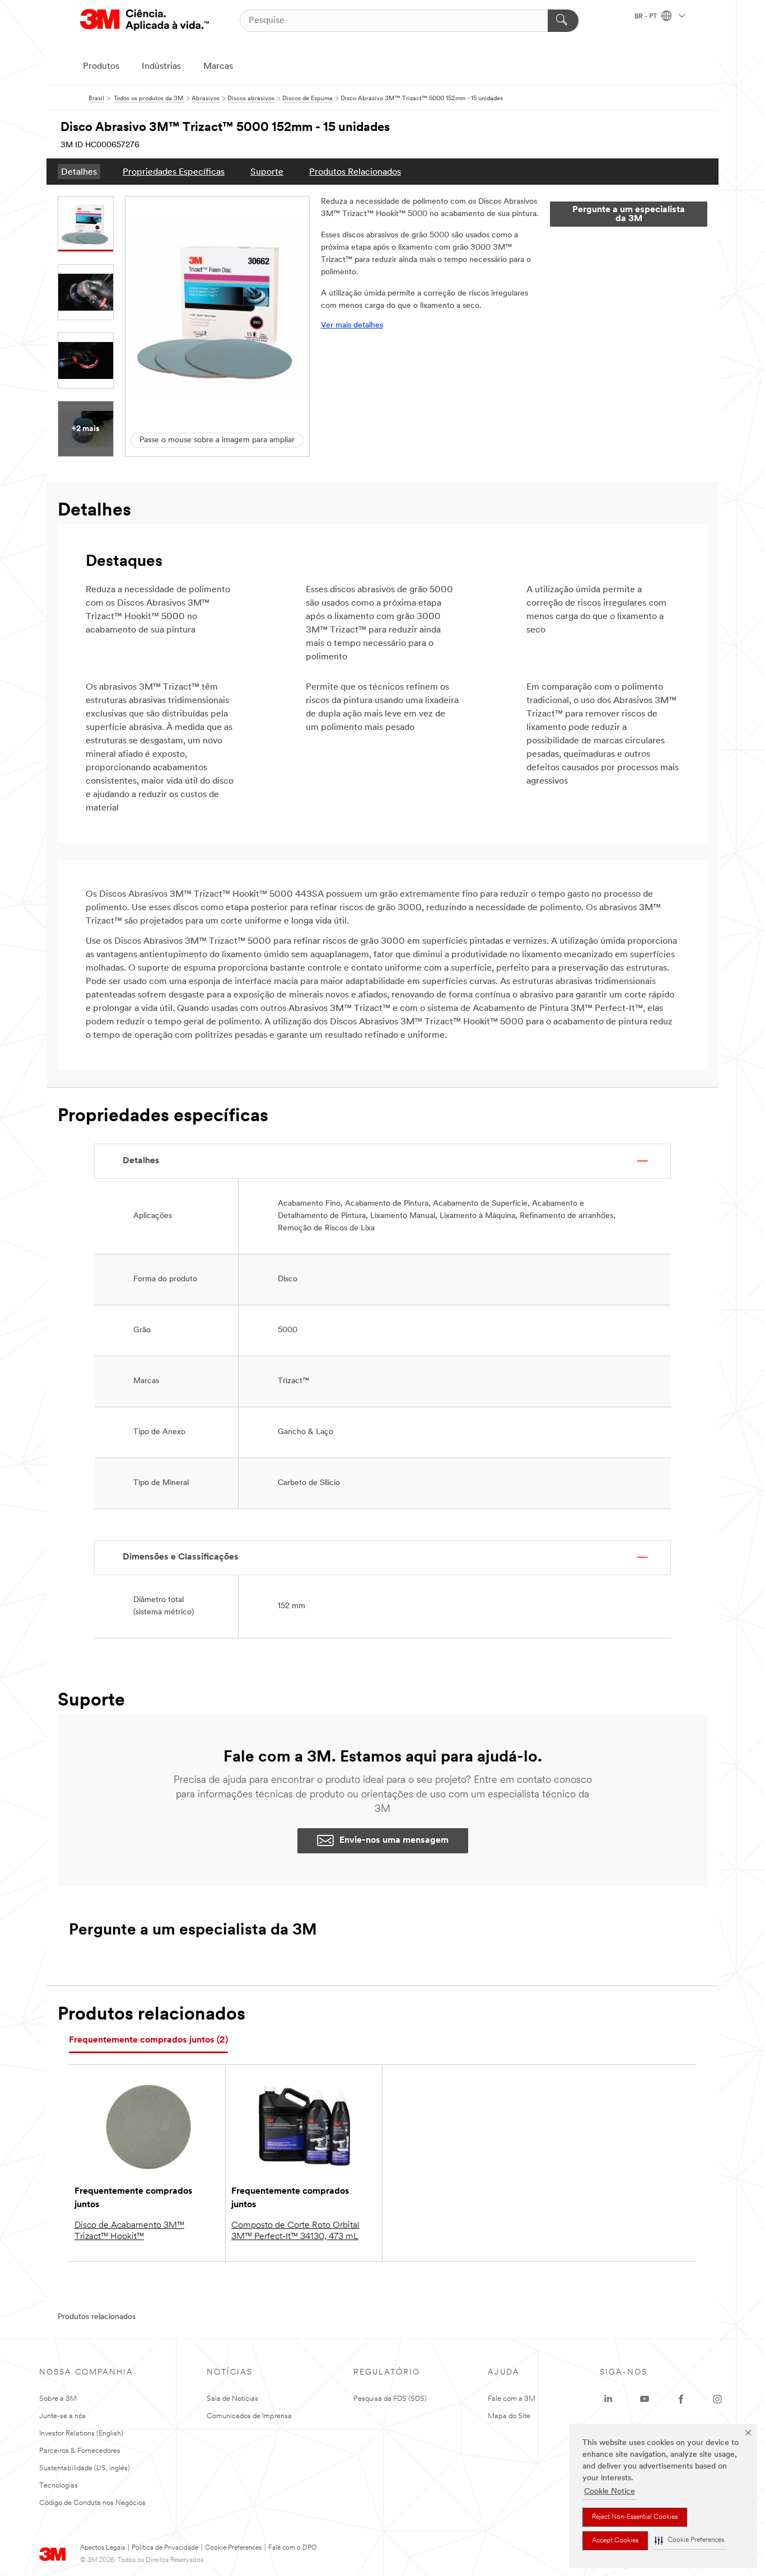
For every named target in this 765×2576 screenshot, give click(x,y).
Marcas (218, 67)
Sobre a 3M (58, 2399)
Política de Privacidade (165, 2548)
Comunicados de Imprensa (249, 2416)
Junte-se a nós (62, 2416)
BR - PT (647, 17)
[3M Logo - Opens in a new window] (144, 20)
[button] (689, 2540)
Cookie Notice (610, 2492)
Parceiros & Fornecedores (80, 2451)
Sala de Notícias (232, 2399)
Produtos (101, 67)
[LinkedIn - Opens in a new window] (608, 2399)
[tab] (148, 2041)
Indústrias (161, 67)
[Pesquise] (563, 21)
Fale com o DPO (293, 2548)
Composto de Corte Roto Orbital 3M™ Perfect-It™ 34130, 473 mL (295, 2231)
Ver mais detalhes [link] (352, 325)
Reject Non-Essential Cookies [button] (635, 2517)
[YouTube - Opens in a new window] (645, 2399)
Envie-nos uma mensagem (394, 1840)
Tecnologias (59, 2486)
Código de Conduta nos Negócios (92, 2503)
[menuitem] (79, 172)
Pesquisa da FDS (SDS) (390, 2399)
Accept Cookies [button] (615, 2541)
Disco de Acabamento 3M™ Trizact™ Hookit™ (129, 2231)
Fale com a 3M (512, 2399)
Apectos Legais (102, 2548)
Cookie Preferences (233, 2548)
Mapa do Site (509, 2416)
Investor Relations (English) (81, 2434)
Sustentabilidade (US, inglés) (85, 2468)
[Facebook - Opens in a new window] (681, 2399)
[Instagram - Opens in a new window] (717, 2399)
